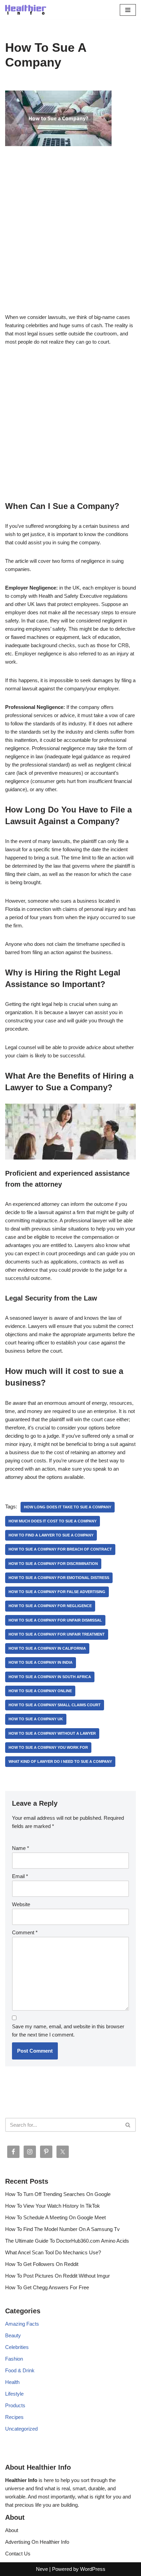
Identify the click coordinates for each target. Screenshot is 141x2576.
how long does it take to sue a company (68, 1507)
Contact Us (18, 2554)
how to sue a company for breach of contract (60, 1549)
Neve (42, 2569)
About (12, 2530)
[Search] (128, 2125)
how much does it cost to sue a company (53, 1521)
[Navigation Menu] (128, 10)
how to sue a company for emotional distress (59, 1578)
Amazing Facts (22, 2324)
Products (15, 2405)
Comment (25, 1932)
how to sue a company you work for (48, 1747)
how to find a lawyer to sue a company (51, 1535)
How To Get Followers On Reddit (42, 2264)
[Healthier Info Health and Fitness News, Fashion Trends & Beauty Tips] (26, 10)
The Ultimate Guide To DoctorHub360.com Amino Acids (67, 2241)
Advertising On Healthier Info (37, 2542)
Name (21, 1848)
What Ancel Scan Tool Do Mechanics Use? (53, 2252)
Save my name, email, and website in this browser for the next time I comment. (68, 2031)
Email (20, 1876)
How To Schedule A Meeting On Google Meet (55, 2217)
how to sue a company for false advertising (57, 1592)
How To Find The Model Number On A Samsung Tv (62, 2229)
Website (21, 1904)
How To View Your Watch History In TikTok (53, 2206)
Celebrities (17, 2347)
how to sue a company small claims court (55, 1705)
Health (12, 2382)
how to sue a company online (40, 1691)
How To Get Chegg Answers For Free (47, 2287)
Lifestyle (14, 2394)
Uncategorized (21, 2429)
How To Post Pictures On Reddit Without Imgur (57, 2276)
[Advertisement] (70, 240)
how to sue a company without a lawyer (52, 1733)
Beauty (13, 2335)
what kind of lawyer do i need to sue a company (60, 1761)
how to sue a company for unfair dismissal (55, 1620)
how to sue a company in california (47, 1648)
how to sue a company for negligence (50, 1606)
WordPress (93, 2569)
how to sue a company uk (36, 1719)
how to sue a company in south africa (50, 1677)
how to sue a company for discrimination (53, 1564)
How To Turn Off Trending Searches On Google (58, 2194)
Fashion (14, 2359)
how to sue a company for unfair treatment (57, 1634)
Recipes (14, 2417)
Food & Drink (20, 2370)
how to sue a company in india (41, 1662)
